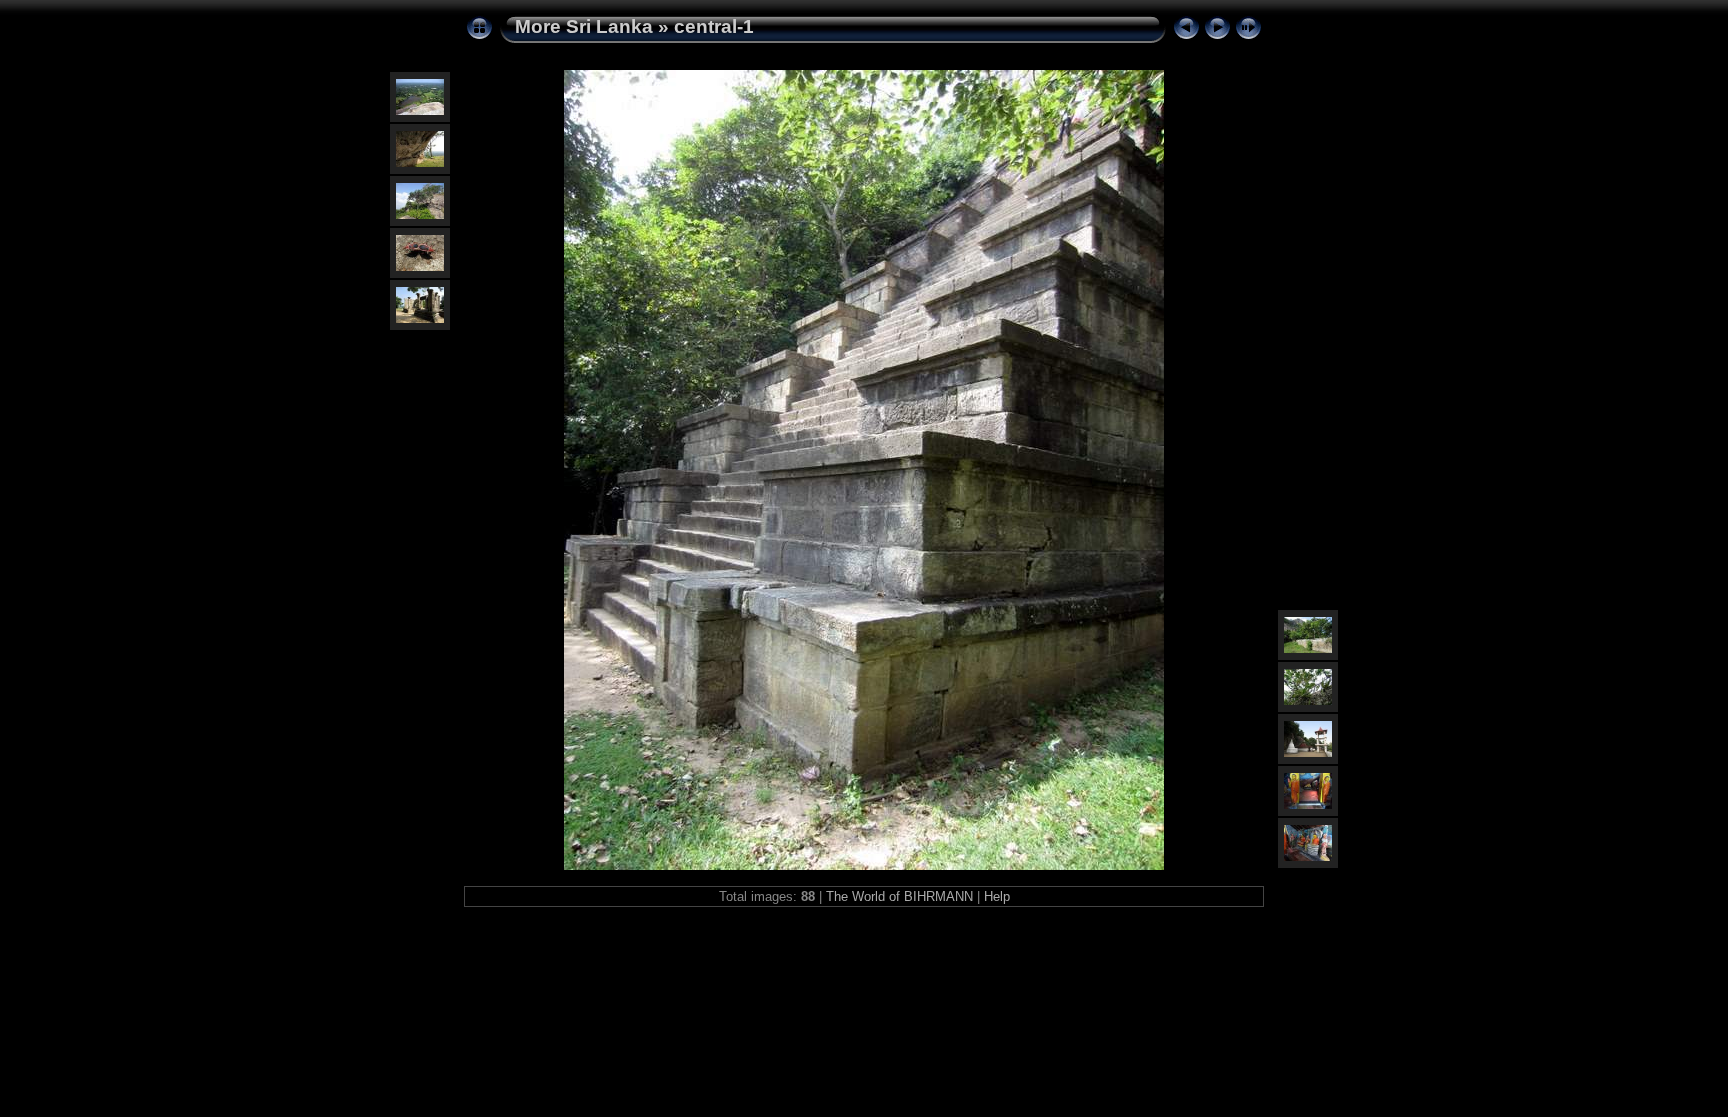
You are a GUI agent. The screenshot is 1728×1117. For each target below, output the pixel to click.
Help (997, 896)
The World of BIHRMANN (899, 896)
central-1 (714, 26)
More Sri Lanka (584, 26)
